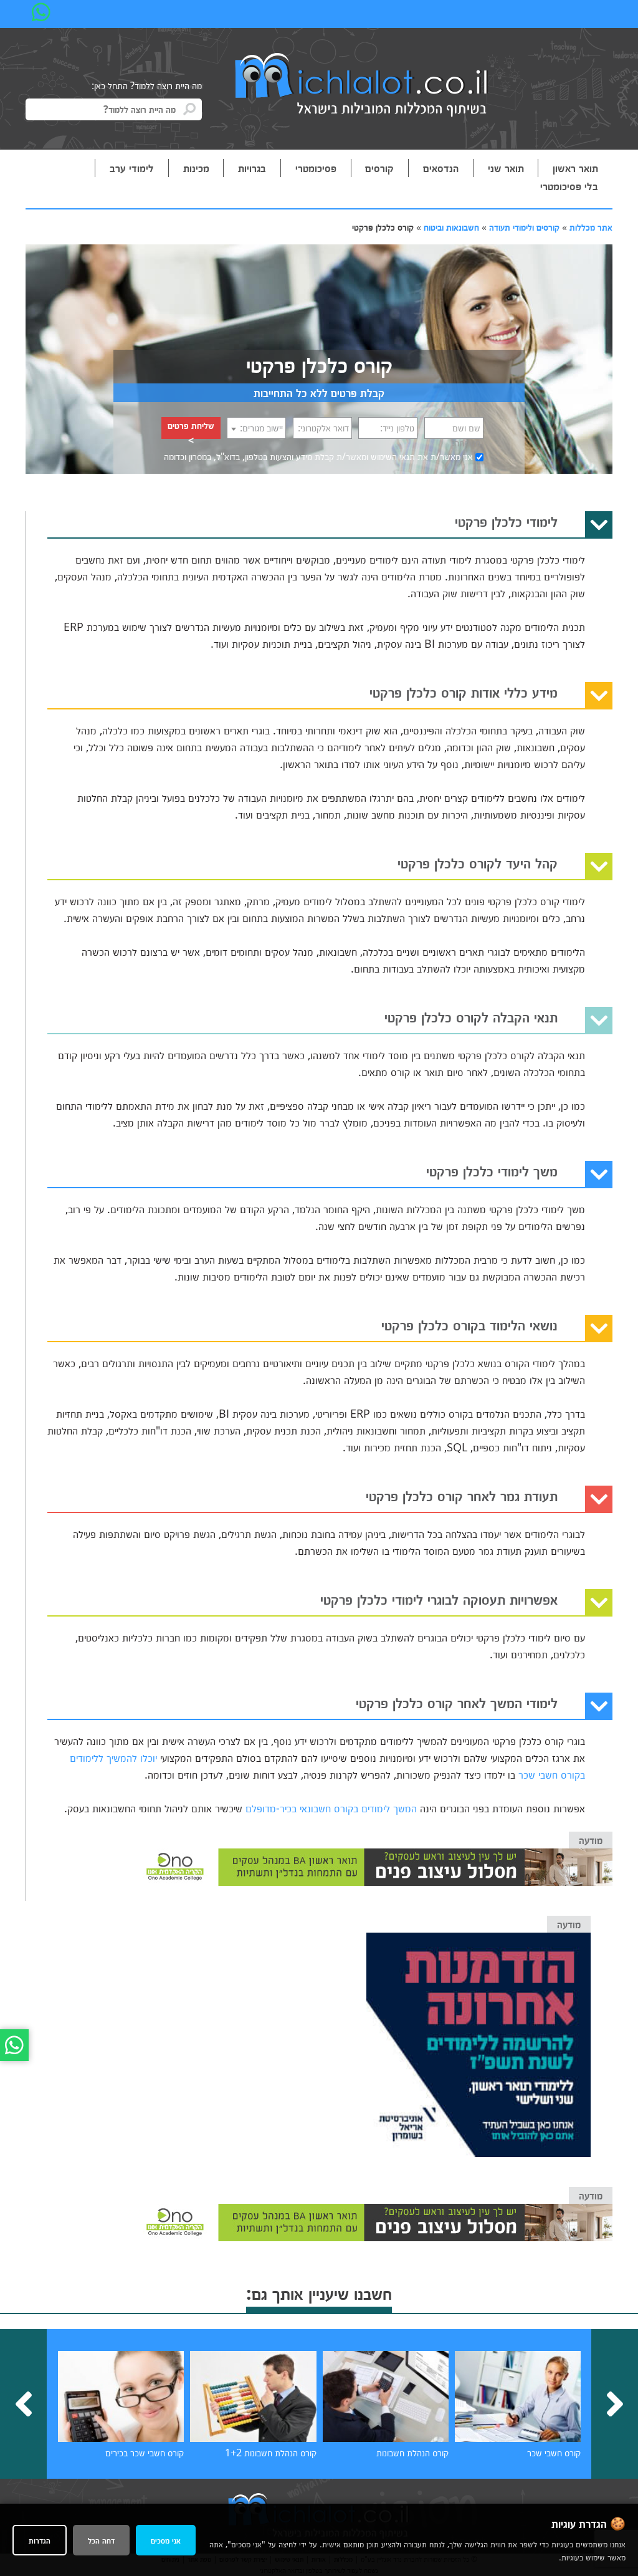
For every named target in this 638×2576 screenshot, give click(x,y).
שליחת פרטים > (191, 429)
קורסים (379, 168)
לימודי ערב (132, 168)
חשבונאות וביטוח (451, 227)
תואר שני (506, 168)
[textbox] (256, 428)
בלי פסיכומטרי (569, 186)
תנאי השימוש (393, 456)
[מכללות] (362, 86)
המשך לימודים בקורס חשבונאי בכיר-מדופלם (331, 1808)
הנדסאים (441, 168)
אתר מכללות (591, 227)
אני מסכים (166, 2540)
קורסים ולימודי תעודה (524, 227)
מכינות (196, 168)
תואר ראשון (575, 168)
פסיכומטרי (316, 168)
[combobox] (256, 428)
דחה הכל (101, 2540)
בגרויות (252, 168)
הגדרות (40, 2540)
